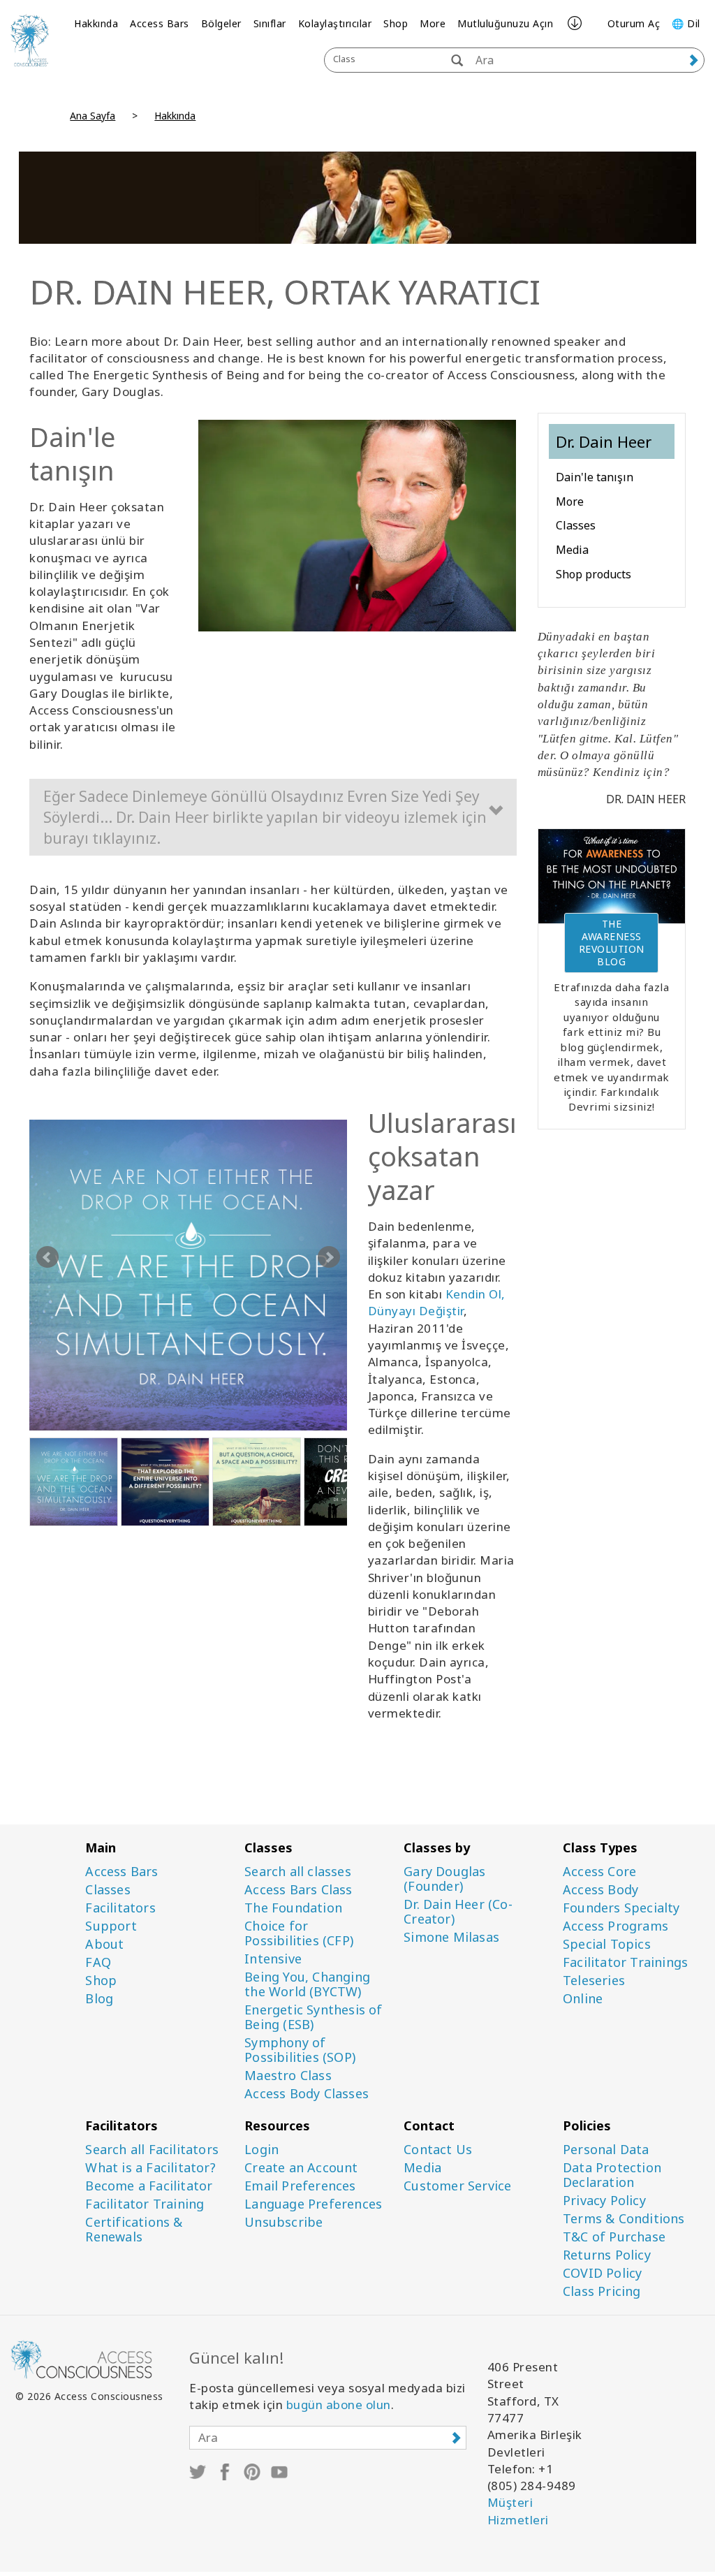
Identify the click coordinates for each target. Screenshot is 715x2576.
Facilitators (120, 1908)
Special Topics (607, 1944)
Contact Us (438, 2150)
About (104, 1944)
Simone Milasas (451, 1937)
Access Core (599, 1872)
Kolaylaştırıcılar (335, 23)
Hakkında (96, 23)
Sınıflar (270, 23)
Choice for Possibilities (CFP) (299, 1933)
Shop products (594, 574)
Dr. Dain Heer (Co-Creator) (458, 1912)
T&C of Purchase (614, 2237)
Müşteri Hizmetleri (518, 2511)
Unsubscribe (283, 2222)
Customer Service (457, 2186)
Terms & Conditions (624, 2219)
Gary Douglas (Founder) (444, 1879)
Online (583, 1999)
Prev (47, 1257)
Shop (396, 23)
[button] (273, 817)
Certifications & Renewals (134, 2230)
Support (111, 1926)
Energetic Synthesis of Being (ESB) (313, 2017)
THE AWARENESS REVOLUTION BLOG (612, 943)
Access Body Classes (307, 2094)
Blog (99, 1999)
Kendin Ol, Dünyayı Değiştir (437, 1302)
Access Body (600, 1890)
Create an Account (301, 2168)
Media (572, 550)
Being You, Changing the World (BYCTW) (307, 1984)
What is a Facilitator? (150, 2168)
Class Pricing (602, 2291)
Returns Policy (607, 2255)
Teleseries (594, 1981)
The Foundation (293, 1908)
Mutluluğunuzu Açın (505, 23)
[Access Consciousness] (30, 40)
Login (261, 2150)
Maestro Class (288, 2076)
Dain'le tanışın (595, 477)
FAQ (98, 1962)
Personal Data (606, 2150)
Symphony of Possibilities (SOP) (300, 2050)
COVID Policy (602, 2273)
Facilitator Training (145, 2204)
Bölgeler (221, 23)
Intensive (273, 1959)
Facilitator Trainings (625, 1962)
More (433, 23)
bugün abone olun (339, 2405)
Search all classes (298, 1872)
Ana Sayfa (93, 116)
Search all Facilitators (152, 2150)
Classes (576, 525)
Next (329, 1257)
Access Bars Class (298, 1890)
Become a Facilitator (149, 2186)
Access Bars (160, 23)
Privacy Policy (604, 2201)
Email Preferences (300, 2186)
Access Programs (616, 1926)
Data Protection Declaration (612, 2175)
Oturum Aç (634, 23)
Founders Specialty (621, 1908)
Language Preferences (313, 2204)
